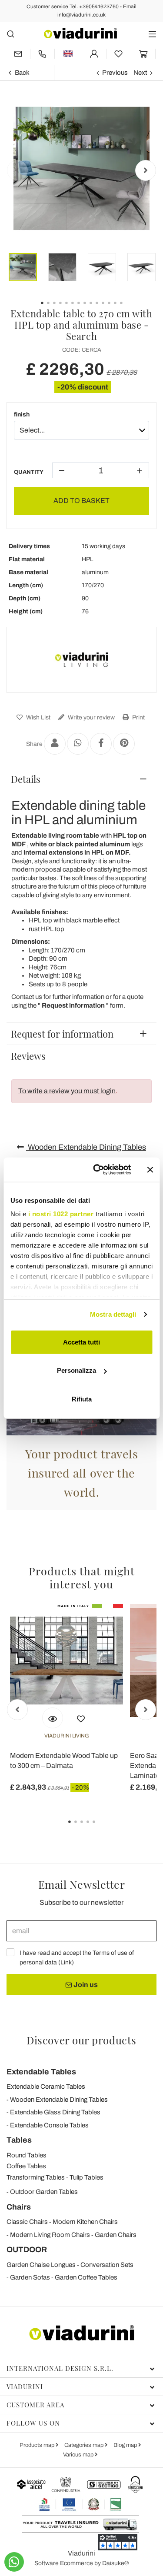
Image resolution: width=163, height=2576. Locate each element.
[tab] (81, 779)
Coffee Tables (26, 2166)
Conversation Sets (107, 2265)
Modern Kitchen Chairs (85, 2222)
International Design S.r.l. (60, 2368)
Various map (79, 2455)
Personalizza (77, 1370)
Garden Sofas (30, 2277)
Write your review (91, 717)
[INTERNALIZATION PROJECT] (81, 2504)
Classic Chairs (27, 2222)
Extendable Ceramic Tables (46, 2087)
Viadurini (25, 2386)
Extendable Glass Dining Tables (55, 2112)
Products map (38, 2445)
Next (140, 73)
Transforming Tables (36, 2177)
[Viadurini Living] (82, 660)
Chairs (19, 2207)
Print (138, 717)
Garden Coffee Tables (86, 2277)
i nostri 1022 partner (61, 1214)
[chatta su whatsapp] (14, 2562)
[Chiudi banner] (150, 1170)
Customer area (35, 2405)
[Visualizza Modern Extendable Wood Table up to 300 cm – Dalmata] (53, 1718)
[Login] (94, 54)
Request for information (62, 1034)
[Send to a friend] (55, 744)
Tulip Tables (86, 2177)
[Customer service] (43, 54)
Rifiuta (82, 1399)
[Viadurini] (80, 33)
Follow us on (33, 2423)
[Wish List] (81, 1718)
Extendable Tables (41, 2072)
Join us (85, 1985)
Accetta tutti (81, 1342)
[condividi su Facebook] (101, 744)
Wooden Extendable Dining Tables (86, 1147)
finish (22, 414)
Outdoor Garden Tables (44, 2192)
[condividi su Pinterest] (124, 744)
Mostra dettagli (113, 1314)
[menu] (152, 34)
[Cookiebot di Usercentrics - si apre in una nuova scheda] (97, 1170)
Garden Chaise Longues (41, 2265)
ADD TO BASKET (81, 501)
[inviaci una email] (18, 54)
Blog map (126, 2445)
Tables (19, 2140)
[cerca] (11, 34)
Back (22, 73)
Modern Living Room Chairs (50, 2235)
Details (26, 779)
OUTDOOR (27, 2250)
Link (66, 1962)
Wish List (38, 717)
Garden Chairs (116, 2235)
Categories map (85, 2445)
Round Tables (27, 2155)
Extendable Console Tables (49, 2125)
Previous (115, 73)
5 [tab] (101, 1828)
